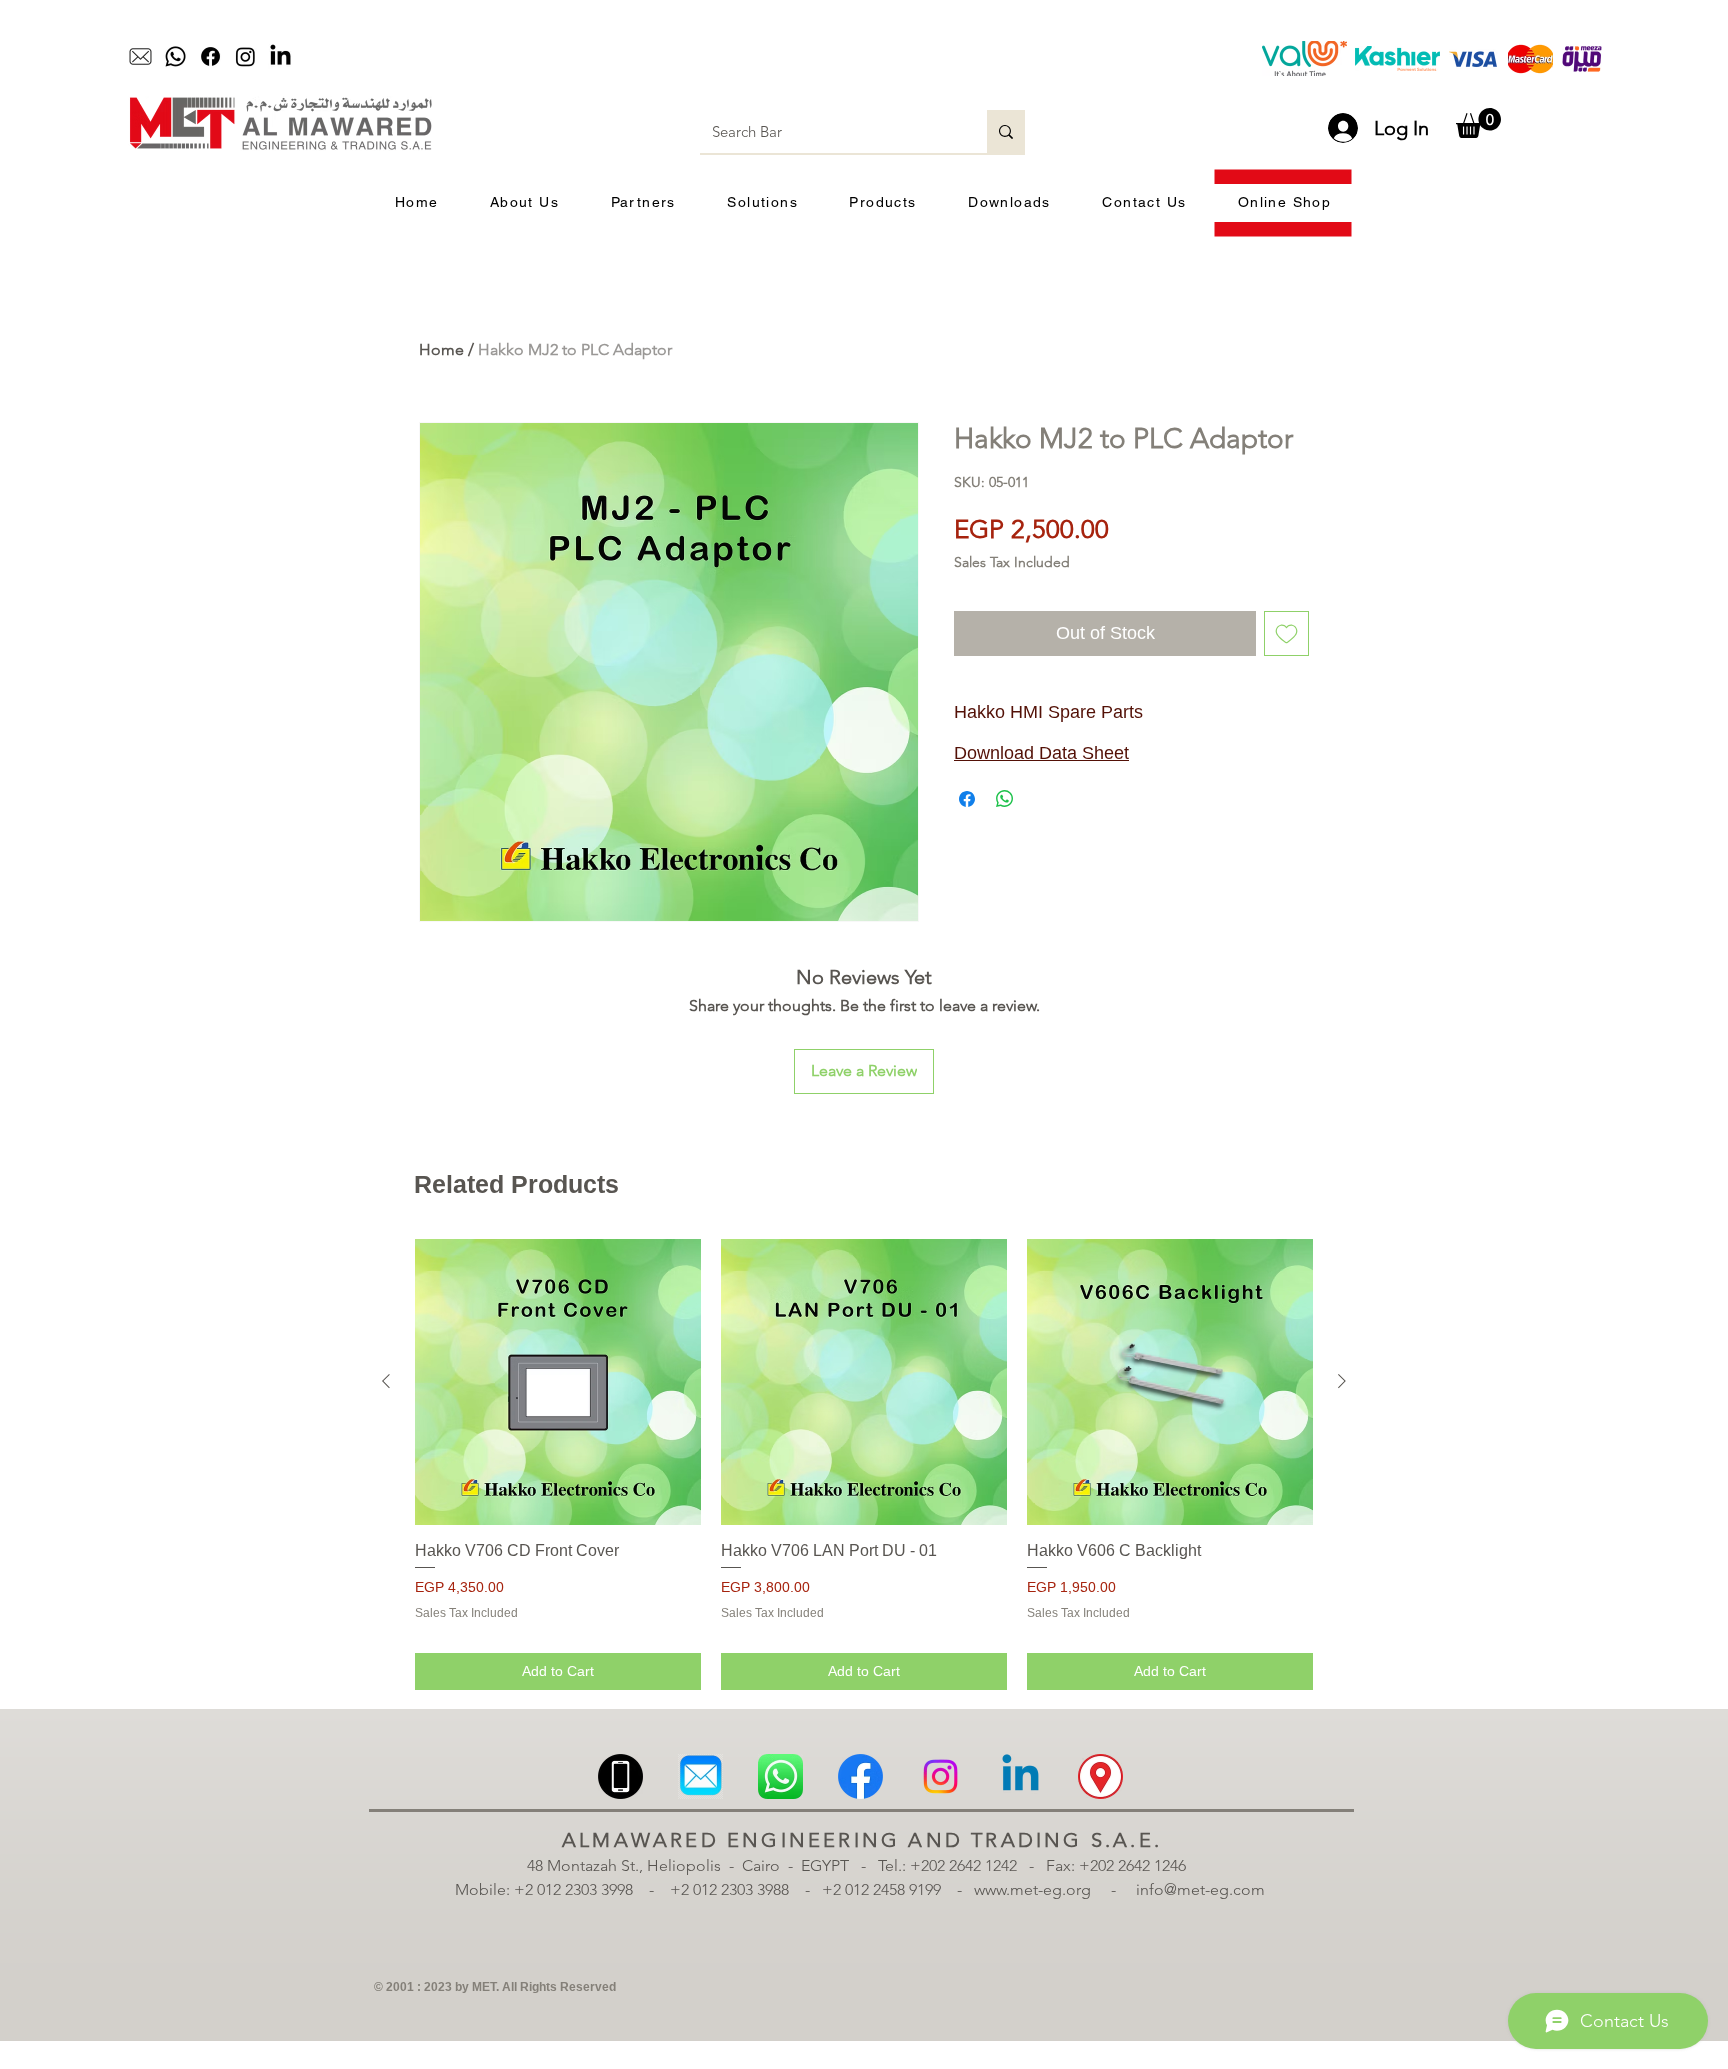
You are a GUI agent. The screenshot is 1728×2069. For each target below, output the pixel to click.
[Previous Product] (386, 1381)
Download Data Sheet (1041, 753)
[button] (1478, 123)
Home (441, 349)
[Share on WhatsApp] (1005, 799)
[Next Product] (1342, 1381)
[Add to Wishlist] (1286, 633)
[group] (864, 1464)
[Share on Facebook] (967, 799)
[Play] (730, 57)
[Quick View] (558, 1382)
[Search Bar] (1006, 131)
